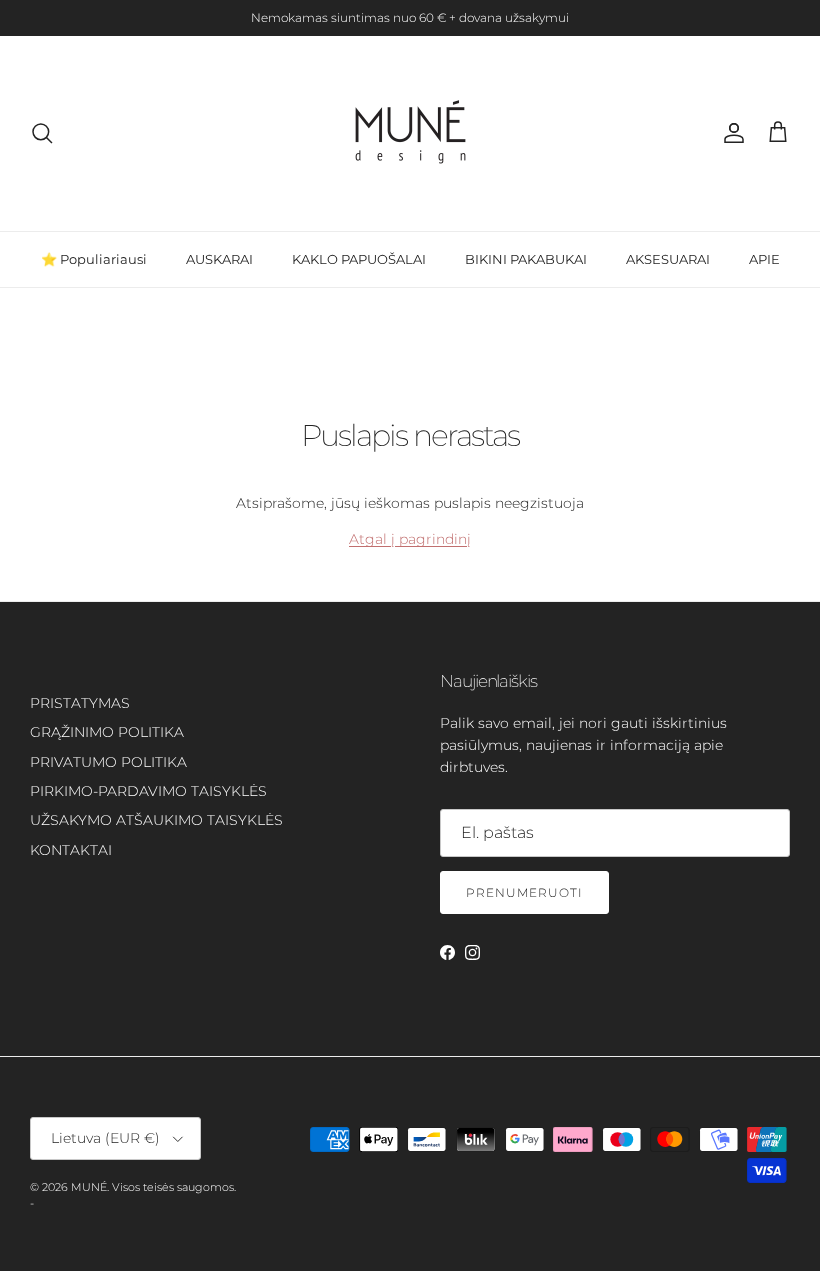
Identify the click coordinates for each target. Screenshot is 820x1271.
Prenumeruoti (524, 892)
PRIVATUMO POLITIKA (108, 762)
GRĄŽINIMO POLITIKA (107, 732)
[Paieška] (42, 133)
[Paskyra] (730, 133)
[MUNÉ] (410, 133)
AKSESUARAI (668, 259)
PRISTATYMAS (80, 703)
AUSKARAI (219, 259)
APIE (764, 259)
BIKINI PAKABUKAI (526, 259)
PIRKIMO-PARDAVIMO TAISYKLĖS (148, 791)
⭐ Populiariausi (94, 259)
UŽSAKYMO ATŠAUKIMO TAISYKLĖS (156, 820)
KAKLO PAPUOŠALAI (359, 259)
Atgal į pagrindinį (410, 539)
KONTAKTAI (71, 850)
